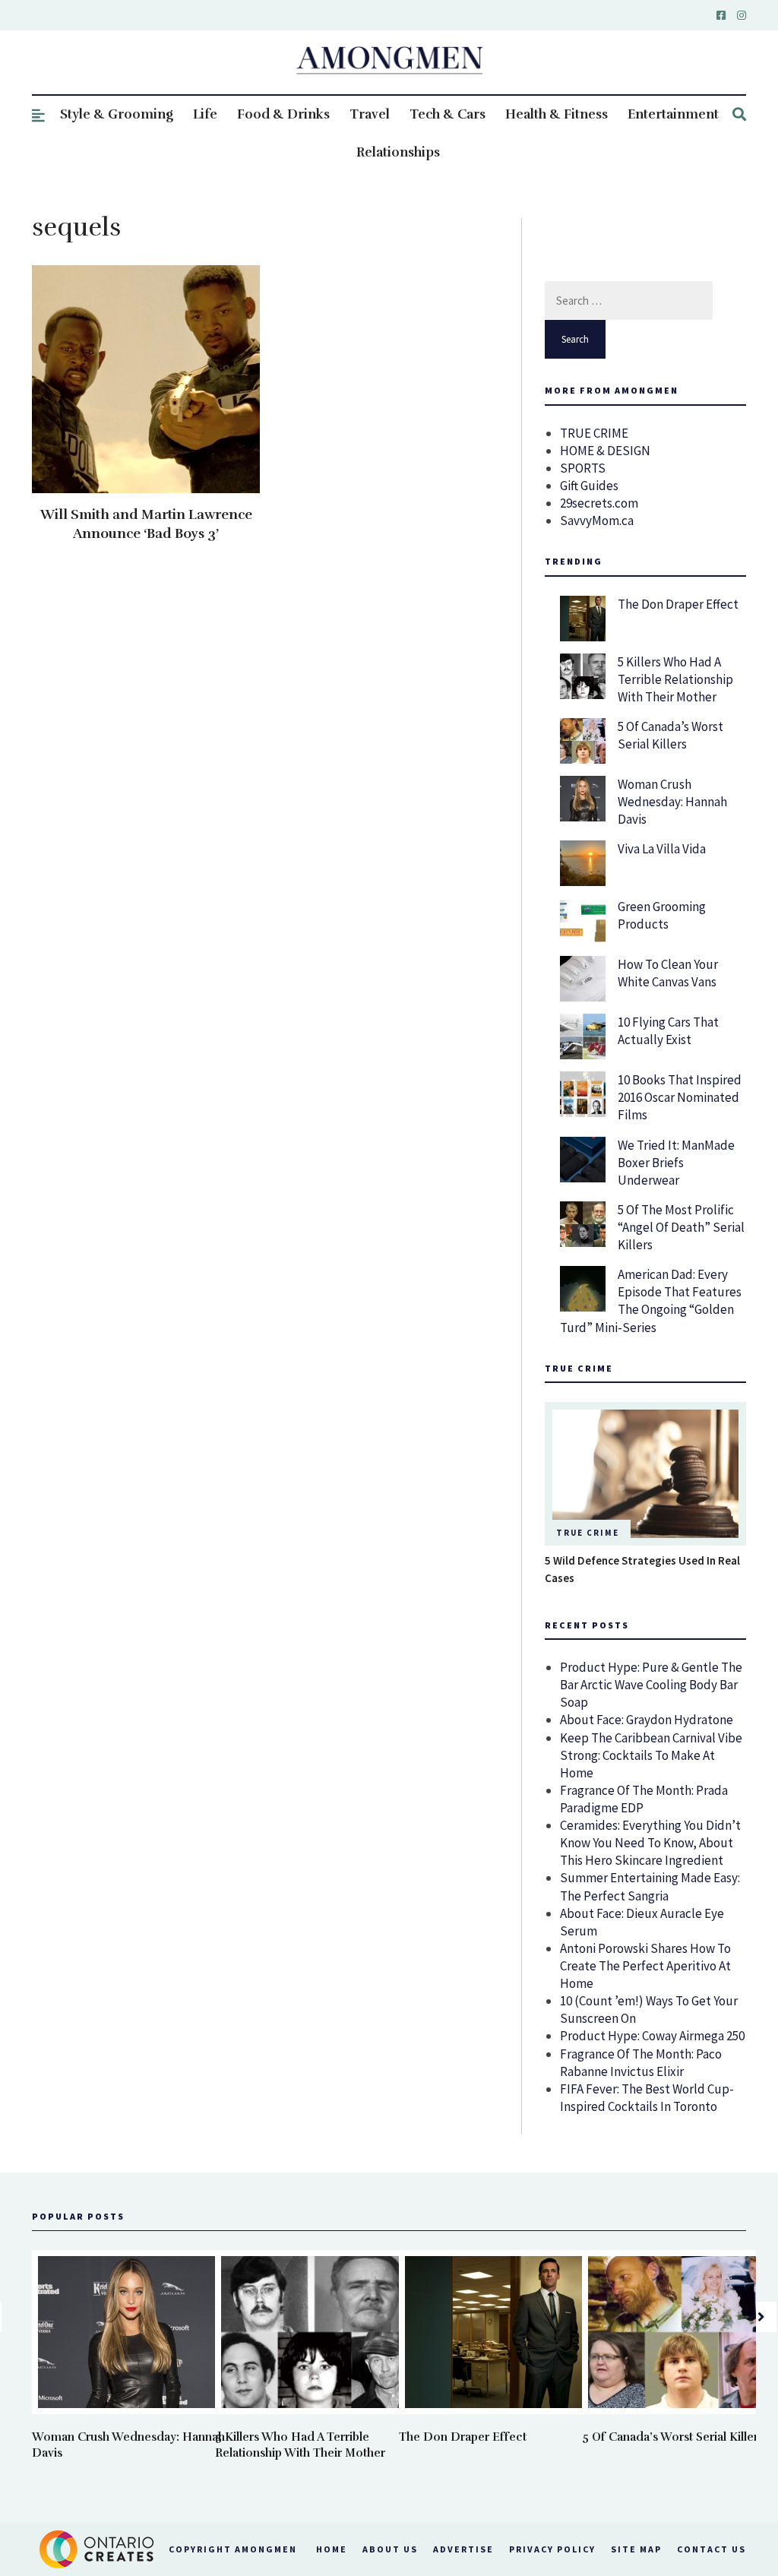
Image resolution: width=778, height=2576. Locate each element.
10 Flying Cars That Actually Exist (668, 1031)
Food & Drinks (283, 114)
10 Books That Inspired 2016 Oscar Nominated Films (680, 1097)
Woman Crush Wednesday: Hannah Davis (672, 802)
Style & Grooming (117, 114)
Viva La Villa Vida (662, 849)
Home (332, 2549)
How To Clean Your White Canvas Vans (668, 973)
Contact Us (712, 2549)
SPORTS (583, 468)
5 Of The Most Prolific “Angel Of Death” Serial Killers (681, 1227)
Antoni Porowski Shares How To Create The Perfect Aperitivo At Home (645, 1966)
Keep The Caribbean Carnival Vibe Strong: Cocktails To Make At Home (651, 1755)
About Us (390, 2549)
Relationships (398, 152)
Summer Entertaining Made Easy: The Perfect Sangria (650, 1886)
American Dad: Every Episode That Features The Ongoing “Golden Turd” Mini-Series (651, 1301)
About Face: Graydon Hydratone (647, 1720)
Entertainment (673, 114)
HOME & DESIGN (605, 451)
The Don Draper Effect (678, 604)
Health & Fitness (557, 114)
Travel (370, 114)
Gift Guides (589, 486)
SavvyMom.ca (597, 521)
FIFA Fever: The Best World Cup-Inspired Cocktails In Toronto (647, 2098)
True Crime (588, 1533)
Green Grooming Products (662, 915)
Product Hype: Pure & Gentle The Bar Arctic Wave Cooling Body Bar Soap (651, 1685)
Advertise (463, 2549)
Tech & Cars (448, 114)
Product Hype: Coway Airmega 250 (652, 2036)
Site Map (636, 2549)
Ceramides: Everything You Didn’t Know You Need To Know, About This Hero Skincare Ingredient (650, 1843)
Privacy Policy (552, 2549)
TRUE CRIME (594, 433)
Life (205, 114)
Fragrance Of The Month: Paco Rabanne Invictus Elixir (641, 2063)
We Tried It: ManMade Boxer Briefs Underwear (676, 1163)
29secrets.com (599, 503)
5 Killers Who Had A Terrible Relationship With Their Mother (675, 679)
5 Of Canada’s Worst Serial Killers (670, 735)
